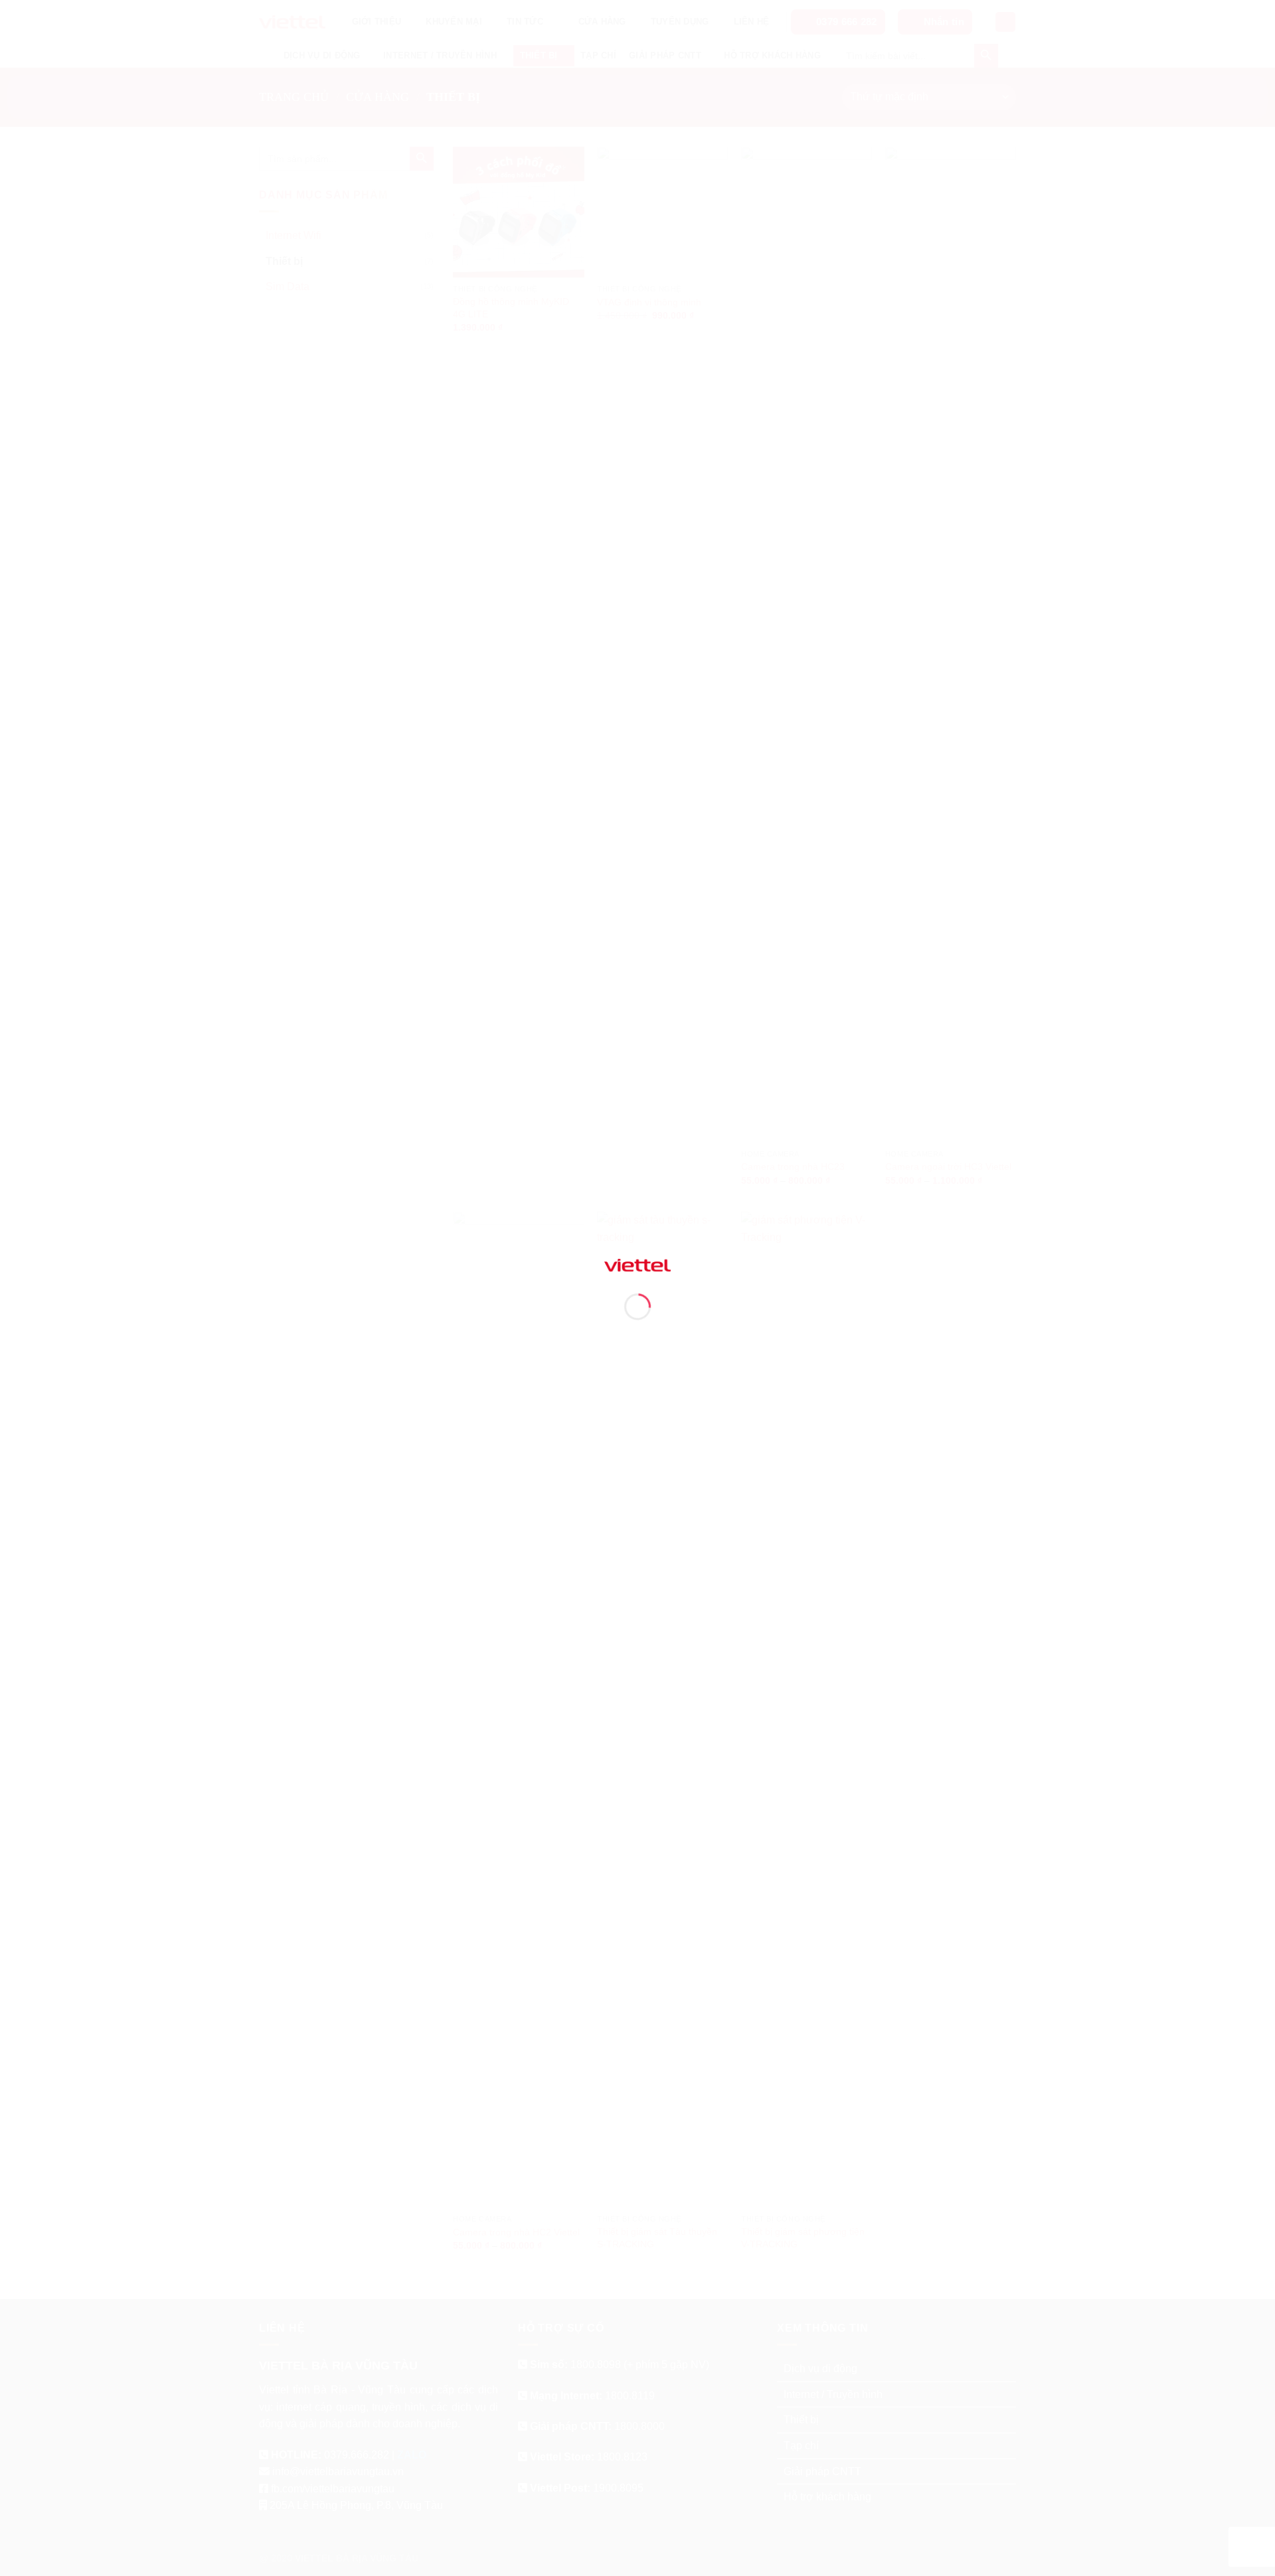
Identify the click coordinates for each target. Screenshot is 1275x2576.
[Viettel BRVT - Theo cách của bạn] (637, 1264)
